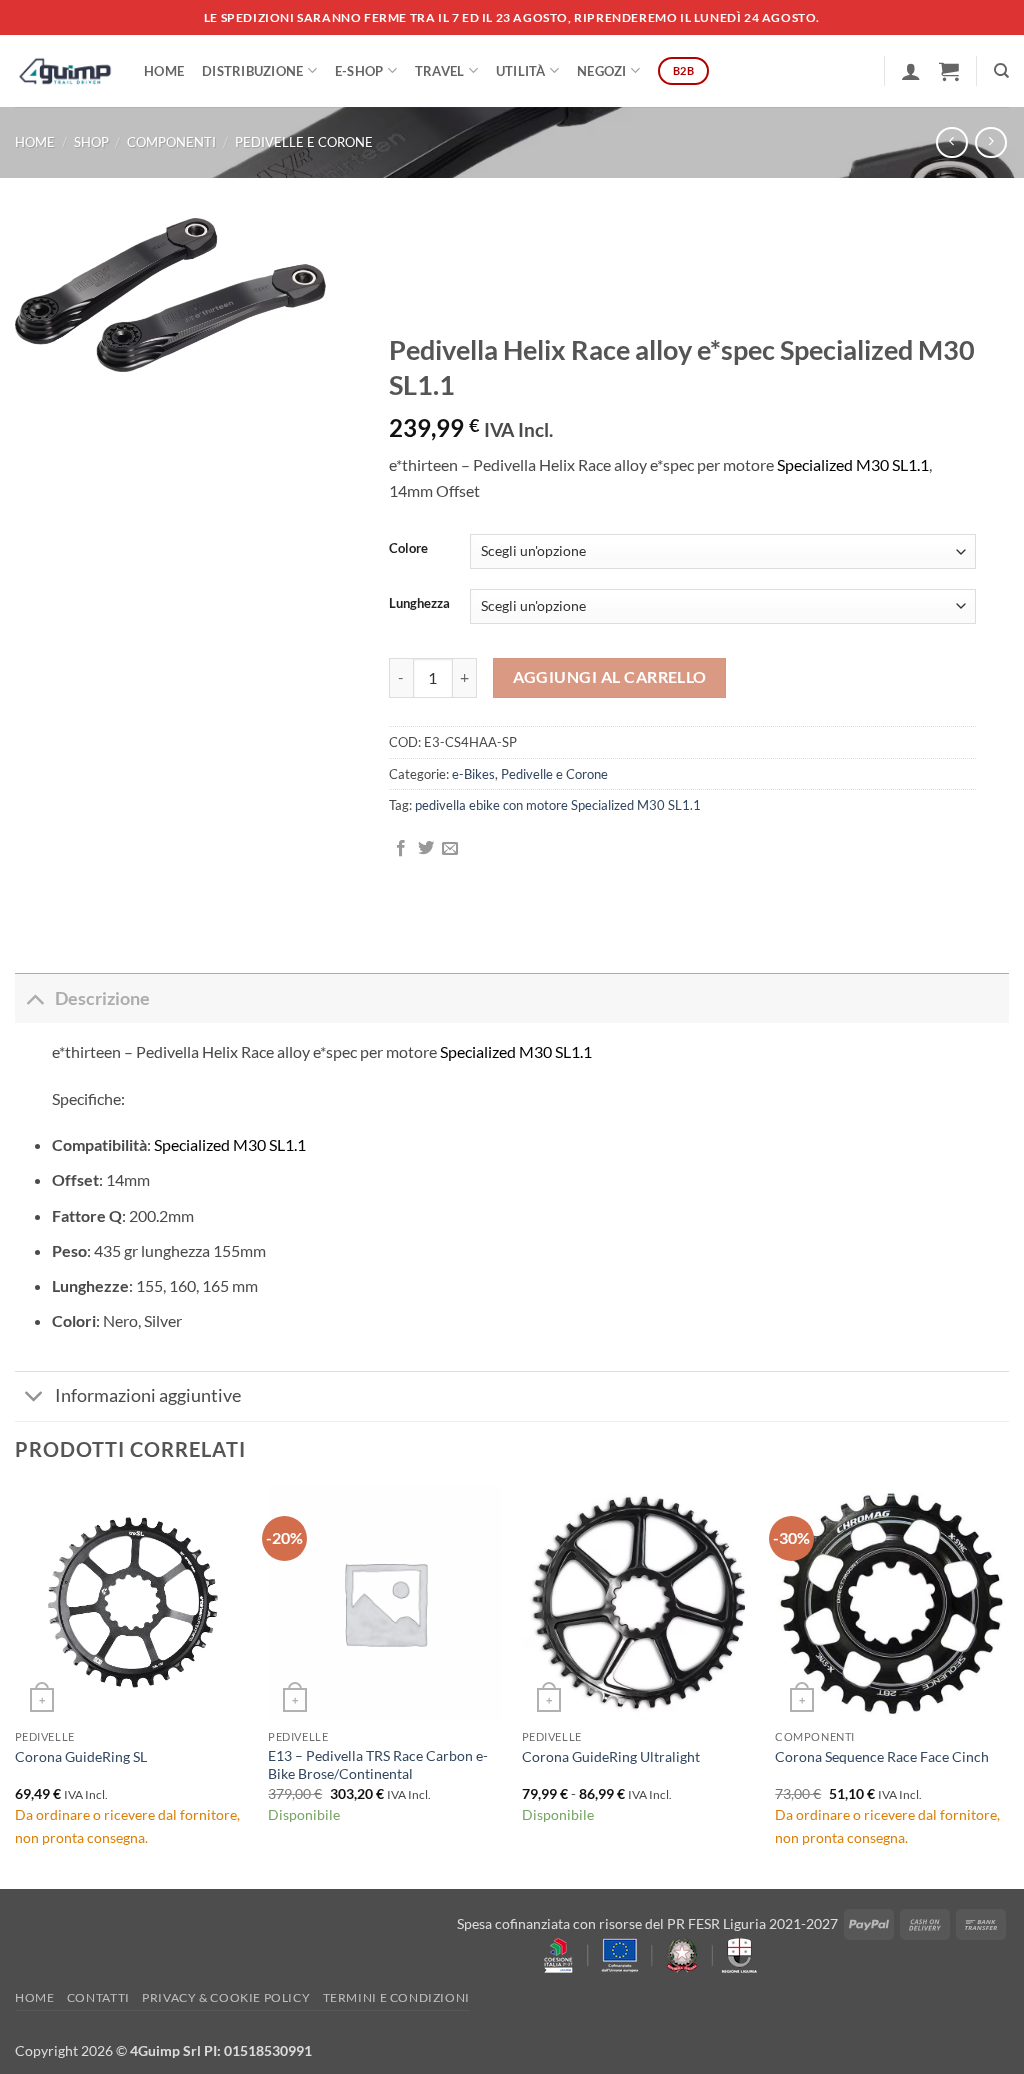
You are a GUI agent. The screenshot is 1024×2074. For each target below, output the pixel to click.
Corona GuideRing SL (81, 1756)
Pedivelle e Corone (304, 142)
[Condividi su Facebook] (401, 849)
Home (164, 71)
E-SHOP (359, 71)
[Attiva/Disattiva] (34, 998)
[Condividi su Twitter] (426, 849)
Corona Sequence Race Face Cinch (882, 1756)
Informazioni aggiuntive (148, 1395)
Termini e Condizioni (396, 1997)
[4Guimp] (64, 71)
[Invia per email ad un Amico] (450, 849)
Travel (440, 71)
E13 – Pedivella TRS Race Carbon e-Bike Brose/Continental (378, 1765)
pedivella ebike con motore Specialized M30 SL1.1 (558, 805)
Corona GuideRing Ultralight (611, 1756)
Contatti (98, 1997)
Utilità (521, 71)
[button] (911, 71)
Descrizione (102, 998)
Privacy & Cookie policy (226, 1997)
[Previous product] (990, 142)
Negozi (602, 71)
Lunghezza (419, 604)
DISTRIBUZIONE (252, 71)
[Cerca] (1001, 71)
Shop (91, 142)
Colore (408, 549)
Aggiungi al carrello (610, 677)
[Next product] (951, 142)
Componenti (171, 142)
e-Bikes (473, 774)
